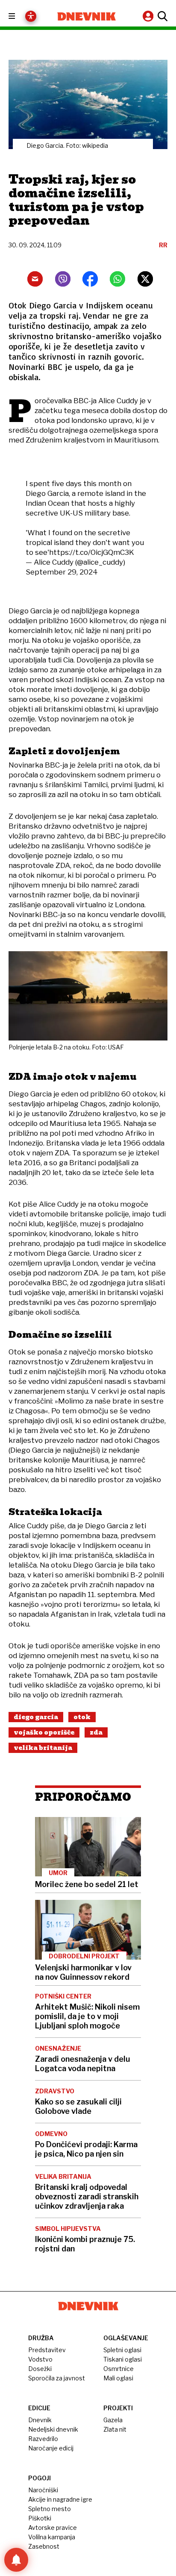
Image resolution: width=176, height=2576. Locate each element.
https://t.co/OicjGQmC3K (92, 552)
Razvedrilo (43, 2439)
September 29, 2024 (62, 572)
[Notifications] (16, 2560)
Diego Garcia (36, 1717)
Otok (82, 1717)
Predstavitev (47, 2350)
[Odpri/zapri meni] (19, 16)
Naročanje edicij (51, 2448)
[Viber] (63, 279)
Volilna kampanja (52, 2537)
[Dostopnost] (31, 16)
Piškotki (40, 2518)
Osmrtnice (119, 2369)
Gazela (113, 2420)
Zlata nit (115, 2429)
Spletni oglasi (122, 2350)
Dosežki (40, 2369)
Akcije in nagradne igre (60, 2499)
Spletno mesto (50, 2509)
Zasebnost (44, 2546)
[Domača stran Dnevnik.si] (87, 16)
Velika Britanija (43, 1748)
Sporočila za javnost (57, 2378)
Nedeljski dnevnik (53, 2429)
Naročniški (43, 2490)
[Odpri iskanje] (161, 16)
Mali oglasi (118, 2378)
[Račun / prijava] (149, 16)
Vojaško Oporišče (44, 1732)
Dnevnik (40, 2420)
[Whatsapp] (117, 279)
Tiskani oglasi (123, 2359)
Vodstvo (40, 2359)
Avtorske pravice (53, 2528)
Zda (96, 1732)
